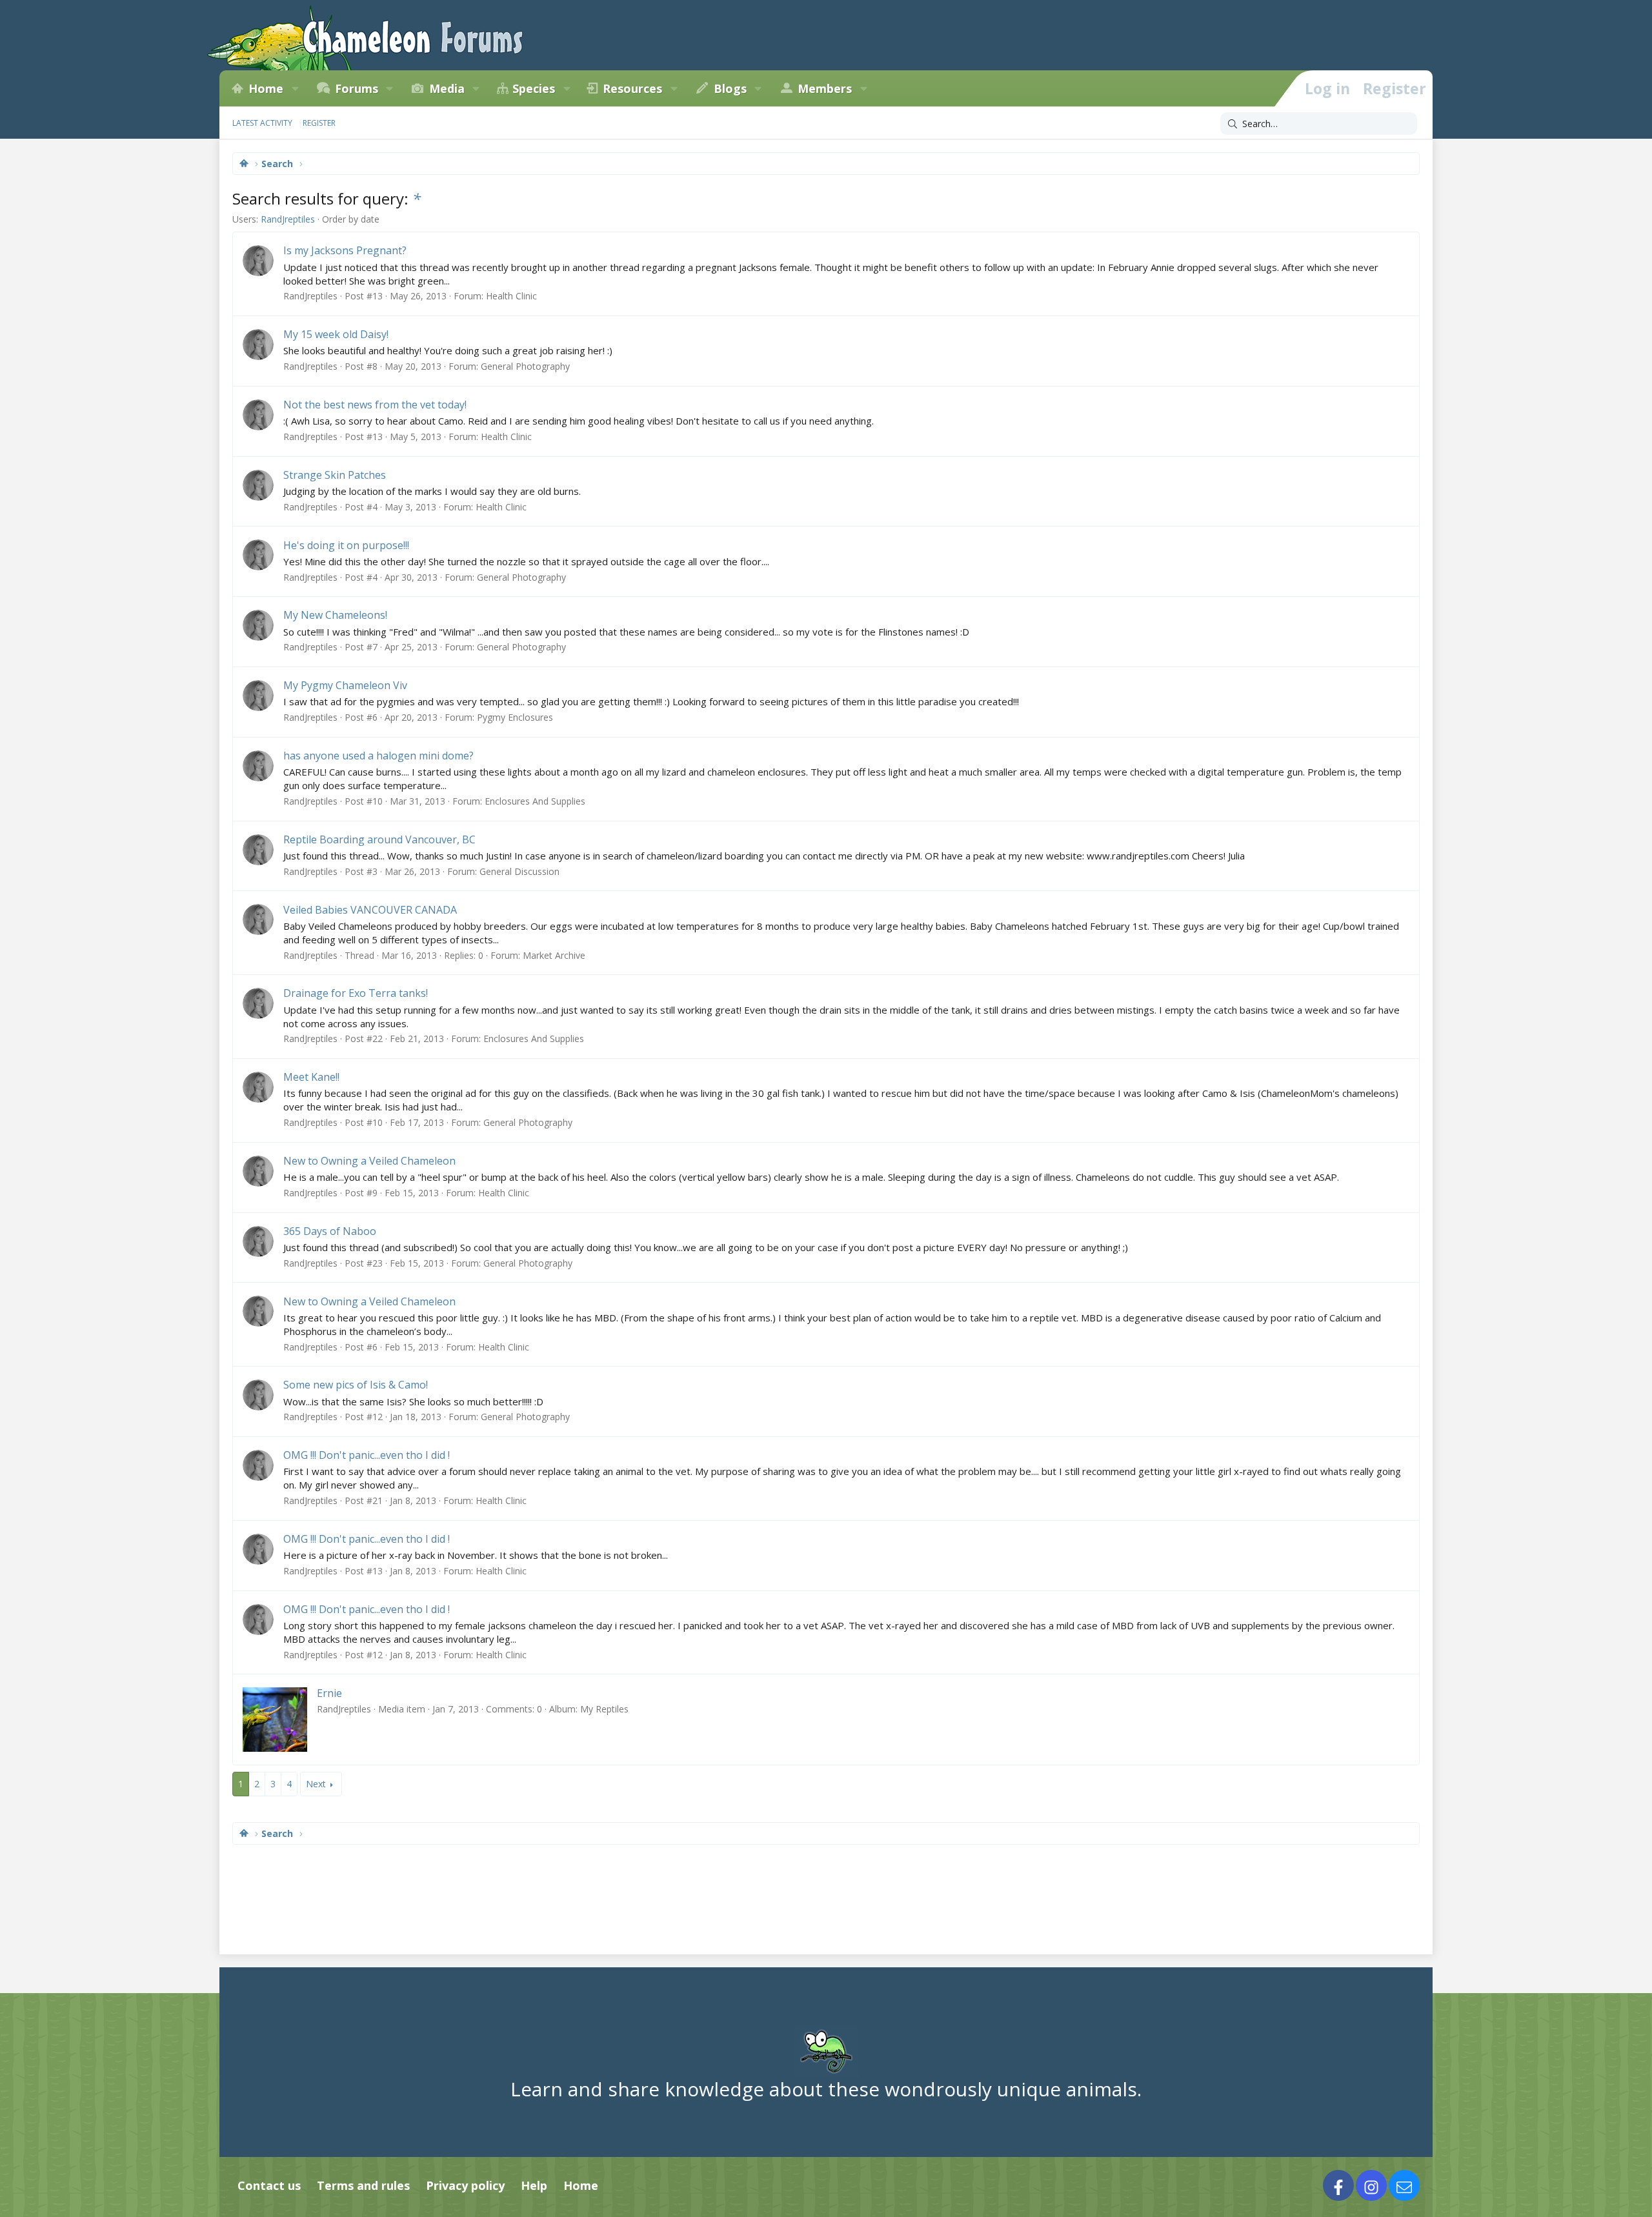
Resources (632, 88)
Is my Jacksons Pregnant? (345, 250)
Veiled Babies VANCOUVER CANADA (370, 910)
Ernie (329, 1693)
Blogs (730, 88)
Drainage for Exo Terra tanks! (356, 993)
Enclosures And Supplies (535, 801)
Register (319, 123)
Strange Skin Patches (335, 475)
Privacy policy (465, 2185)
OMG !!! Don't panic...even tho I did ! (367, 1455)
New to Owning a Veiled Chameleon (369, 1161)
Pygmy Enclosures (515, 717)
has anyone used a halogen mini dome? (378, 756)
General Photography (525, 366)
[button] (295, 88)
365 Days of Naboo (330, 1231)
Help (534, 2185)
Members (825, 88)
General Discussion (519, 871)
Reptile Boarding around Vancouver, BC (379, 839)
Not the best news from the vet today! (375, 405)
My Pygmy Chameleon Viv (345, 685)
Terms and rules (363, 2185)
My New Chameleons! (335, 615)
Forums (357, 88)
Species (534, 88)
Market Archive (554, 955)
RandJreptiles (288, 219)
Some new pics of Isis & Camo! (356, 1385)
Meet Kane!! (311, 1077)
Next (316, 1784)
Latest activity (262, 123)
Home (266, 88)
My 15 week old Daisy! (336, 334)
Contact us (269, 2185)
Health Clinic (511, 296)
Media (447, 88)
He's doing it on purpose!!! (346, 545)
